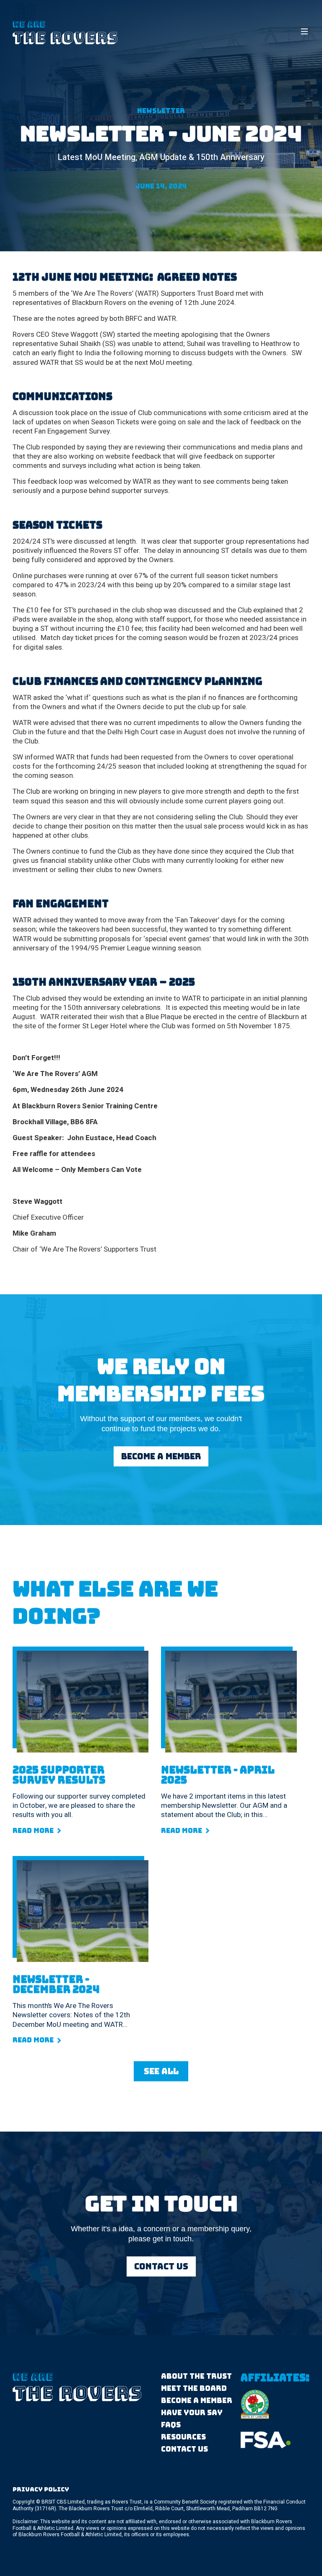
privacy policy (41, 2489)
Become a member (197, 2401)
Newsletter (161, 111)
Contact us (184, 2449)
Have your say (192, 2413)
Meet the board (194, 2389)
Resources (183, 2437)
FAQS (171, 2425)
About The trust (196, 2376)
